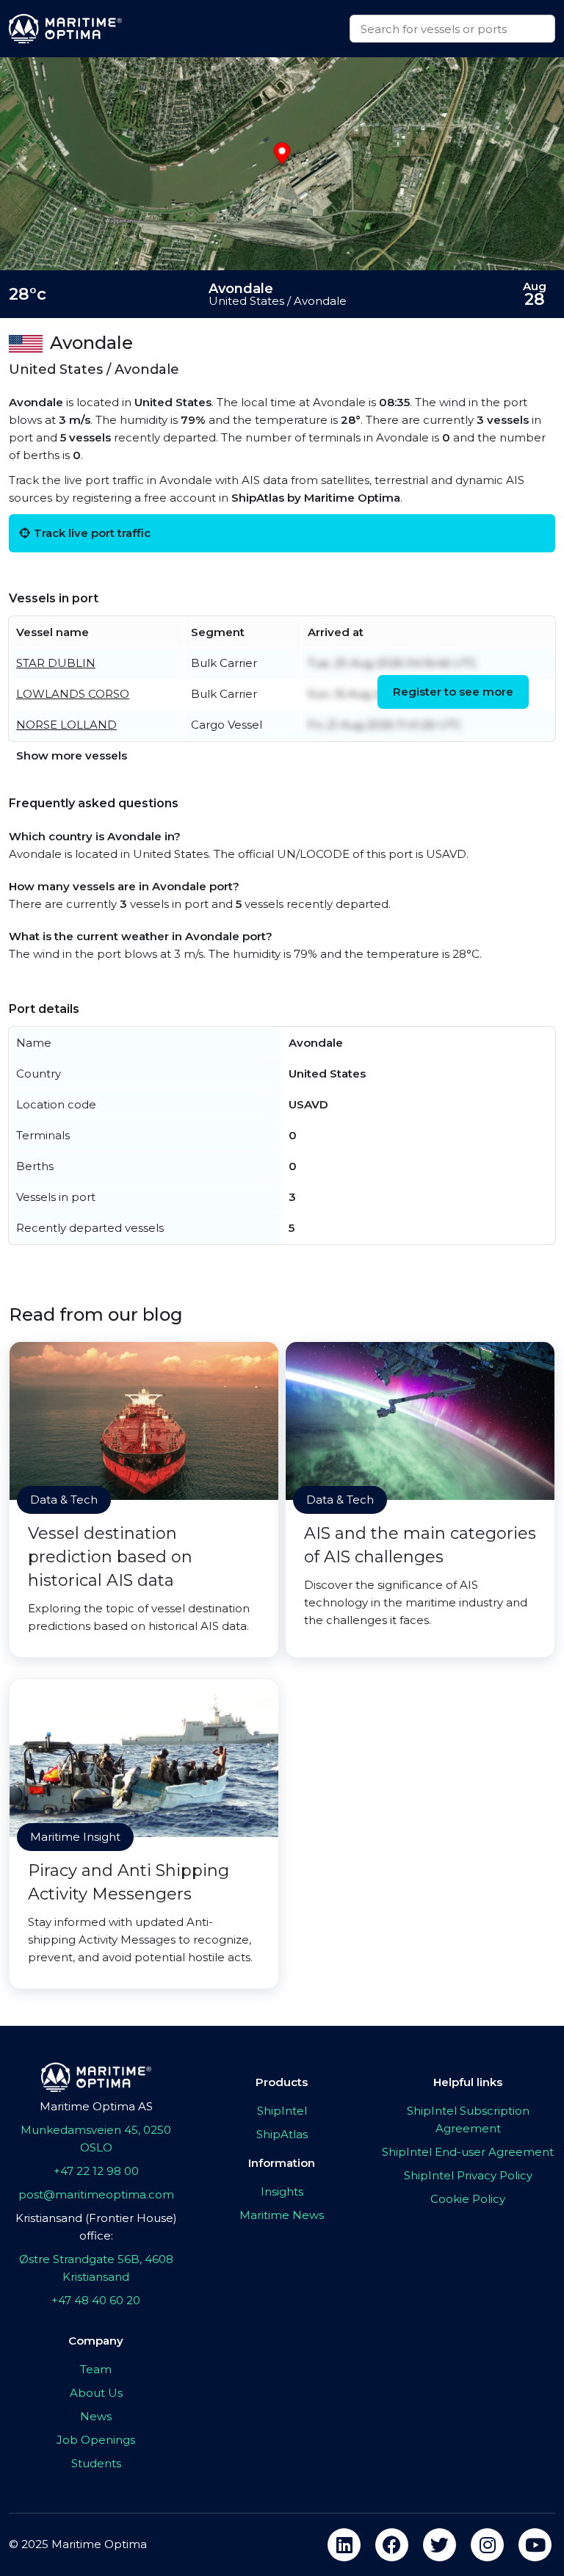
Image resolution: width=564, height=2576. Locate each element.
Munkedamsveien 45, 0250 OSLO (96, 2139)
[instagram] (487, 2545)
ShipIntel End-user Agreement (468, 2152)
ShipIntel (282, 2111)
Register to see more (453, 692)
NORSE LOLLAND (66, 725)
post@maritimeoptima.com (96, 2194)
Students (96, 2463)
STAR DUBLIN (56, 663)
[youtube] (535, 2545)
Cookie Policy (468, 2199)
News (96, 2416)
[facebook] (392, 2545)
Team (96, 2369)
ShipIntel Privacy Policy (468, 2175)
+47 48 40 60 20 (96, 2300)
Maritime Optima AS (96, 2106)
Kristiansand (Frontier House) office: (96, 2227)
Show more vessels (72, 755)
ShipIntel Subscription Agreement (468, 2119)
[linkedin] (344, 2545)
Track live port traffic (92, 533)
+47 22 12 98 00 (96, 2171)
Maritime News (282, 2215)
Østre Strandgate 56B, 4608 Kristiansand (96, 2268)
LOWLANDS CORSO (73, 694)
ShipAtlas (282, 2134)
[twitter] (440, 2545)
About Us (96, 2393)
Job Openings (96, 2440)
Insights (282, 2191)
